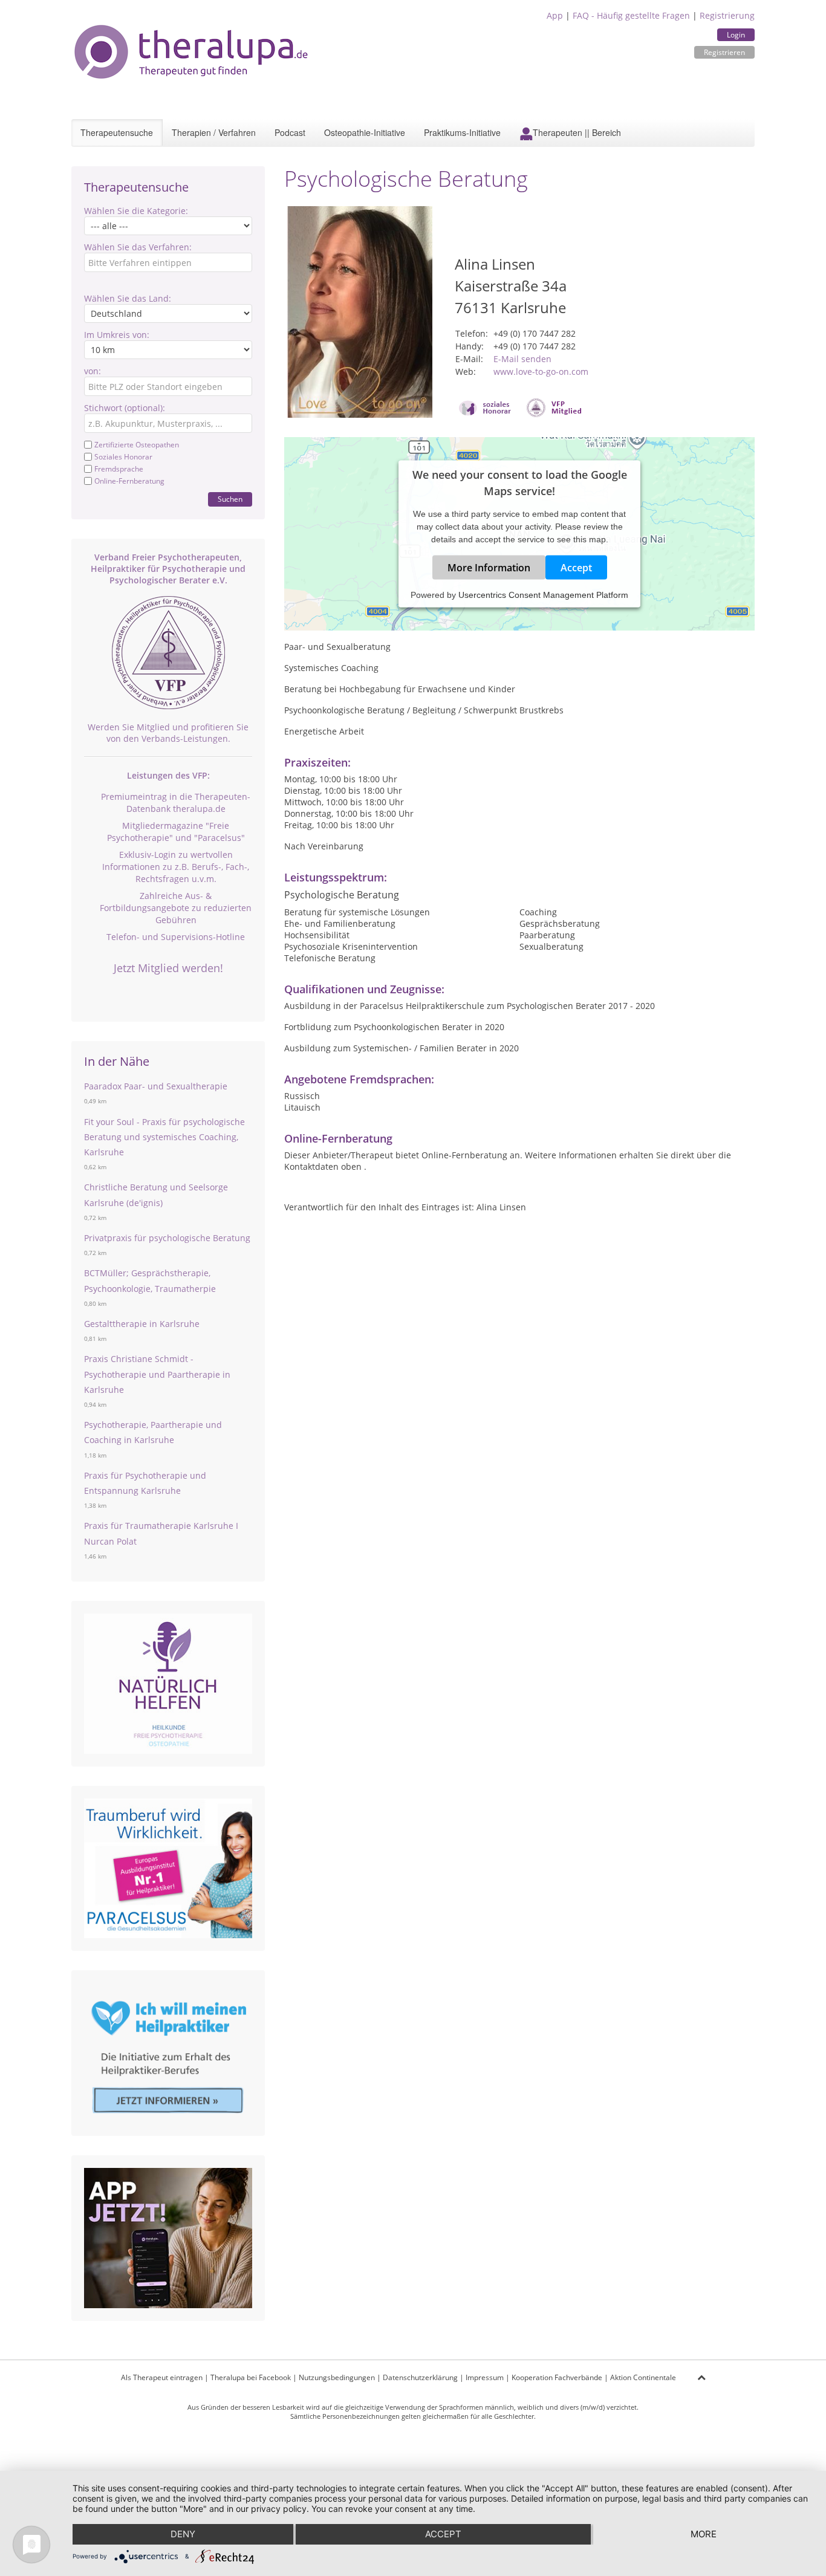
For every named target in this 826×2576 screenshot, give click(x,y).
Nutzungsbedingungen (337, 2377)
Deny (183, 2534)
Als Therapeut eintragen (162, 2377)
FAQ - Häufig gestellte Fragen (631, 15)
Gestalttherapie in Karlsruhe (142, 1324)
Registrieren (724, 52)
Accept (576, 568)
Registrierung (727, 15)
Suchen (230, 499)
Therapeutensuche (117, 132)
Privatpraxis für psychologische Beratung (167, 1238)
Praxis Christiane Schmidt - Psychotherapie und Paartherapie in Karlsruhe (157, 1374)
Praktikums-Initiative (462, 132)
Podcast (290, 132)
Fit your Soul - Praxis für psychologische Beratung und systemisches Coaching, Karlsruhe (164, 1137)
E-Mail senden (522, 359)
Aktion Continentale (643, 2377)
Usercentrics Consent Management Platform (543, 595)
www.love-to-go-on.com (541, 371)
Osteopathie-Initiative (365, 132)
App (555, 15)
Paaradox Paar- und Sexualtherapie (156, 1086)
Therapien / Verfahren (214, 132)
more (704, 2534)
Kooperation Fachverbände (557, 2377)
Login (736, 35)
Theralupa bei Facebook (251, 2377)
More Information (489, 568)
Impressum (485, 2377)
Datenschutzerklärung (420, 2377)
